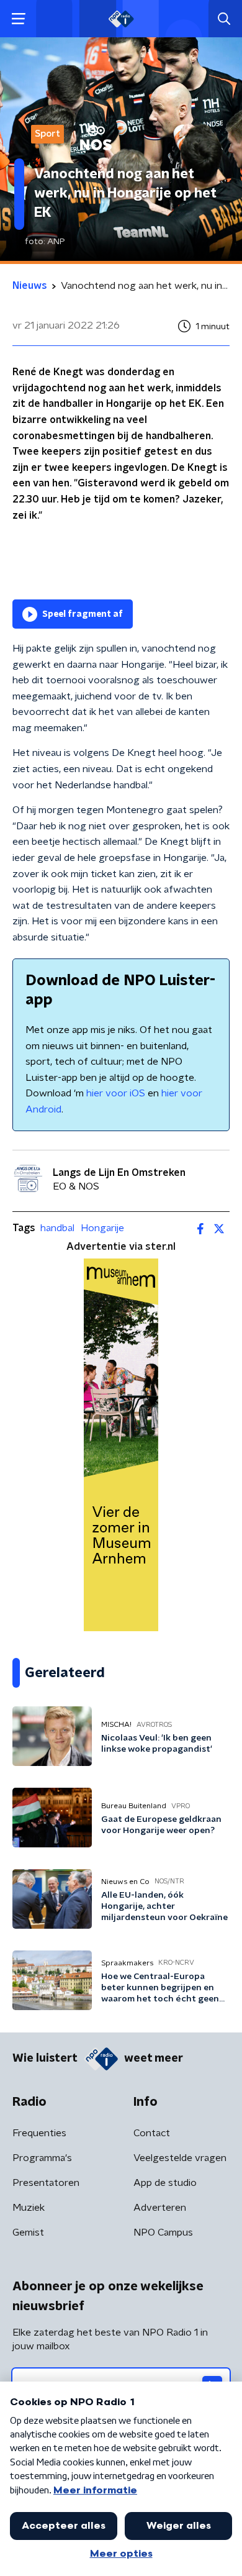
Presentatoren (46, 2183)
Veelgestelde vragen (180, 2158)
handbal (57, 1228)
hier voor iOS (116, 1093)
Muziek (29, 2208)
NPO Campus (163, 2232)
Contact (152, 2133)
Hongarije (102, 1228)
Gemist (28, 2232)
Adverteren (160, 2208)
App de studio (165, 2183)
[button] (18, 19)
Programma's (42, 2158)
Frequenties (39, 2133)
